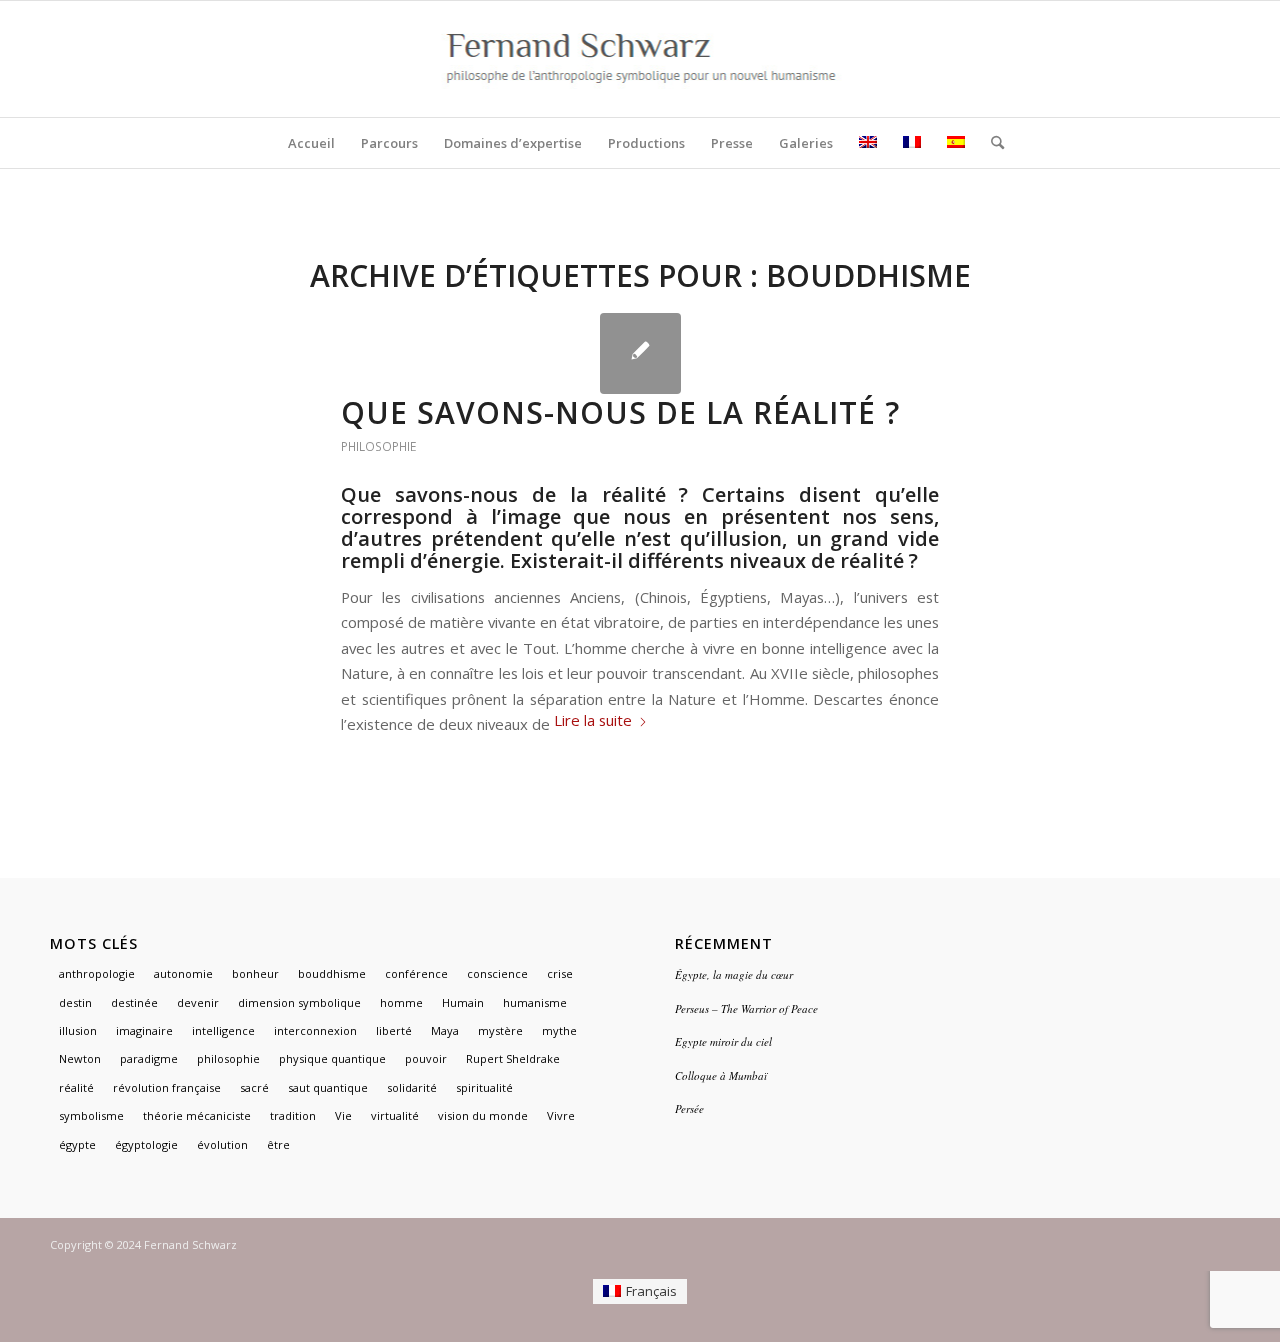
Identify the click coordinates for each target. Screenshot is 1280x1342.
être (278, 1144)
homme (401, 1002)
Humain (463, 1002)
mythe (559, 1030)
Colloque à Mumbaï (721, 1075)
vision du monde (483, 1115)
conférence (416, 973)
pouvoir (426, 1058)
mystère (500, 1030)
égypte (77, 1144)
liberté (394, 1030)
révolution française (167, 1087)
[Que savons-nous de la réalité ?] (640, 353)
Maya (445, 1030)
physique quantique (332, 1058)
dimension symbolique (299, 1002)
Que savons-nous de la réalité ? (620, 412)
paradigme (149, 1058)
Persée (689, 1108)
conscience (497, 973)
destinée (134, 1002)
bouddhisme (332, 973)
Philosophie (378, 446)
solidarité (412, 1087)
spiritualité (484, 1087)
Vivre (561, 1115)
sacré (254, 1087)
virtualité (395, 1115)
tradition (293, 1115)
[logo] (640, 59)
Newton (80, 1058)
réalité (76, 1087)
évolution (222, 1144)
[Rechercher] (991, 143)
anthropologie (97, 973)
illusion (78, 1030)
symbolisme (91, 1115)
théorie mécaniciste (197, 1115)
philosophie (228, 1058)
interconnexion (315, 1030)
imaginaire (144, 1030)
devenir (198, 1002)
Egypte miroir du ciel (723, 1041)
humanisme (535, 1002)
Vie (343, 1115)
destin (75, 1002)
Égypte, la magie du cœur (734, 974)
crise (560, 973)
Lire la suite (593, 720)
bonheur (255, 973)
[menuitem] (311, 143)
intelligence (223, 1030)
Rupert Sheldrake (513, 1058)
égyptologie (146, 1144)
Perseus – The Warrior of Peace (746, 1008)
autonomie (183, 973)
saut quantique (328, 1087)
